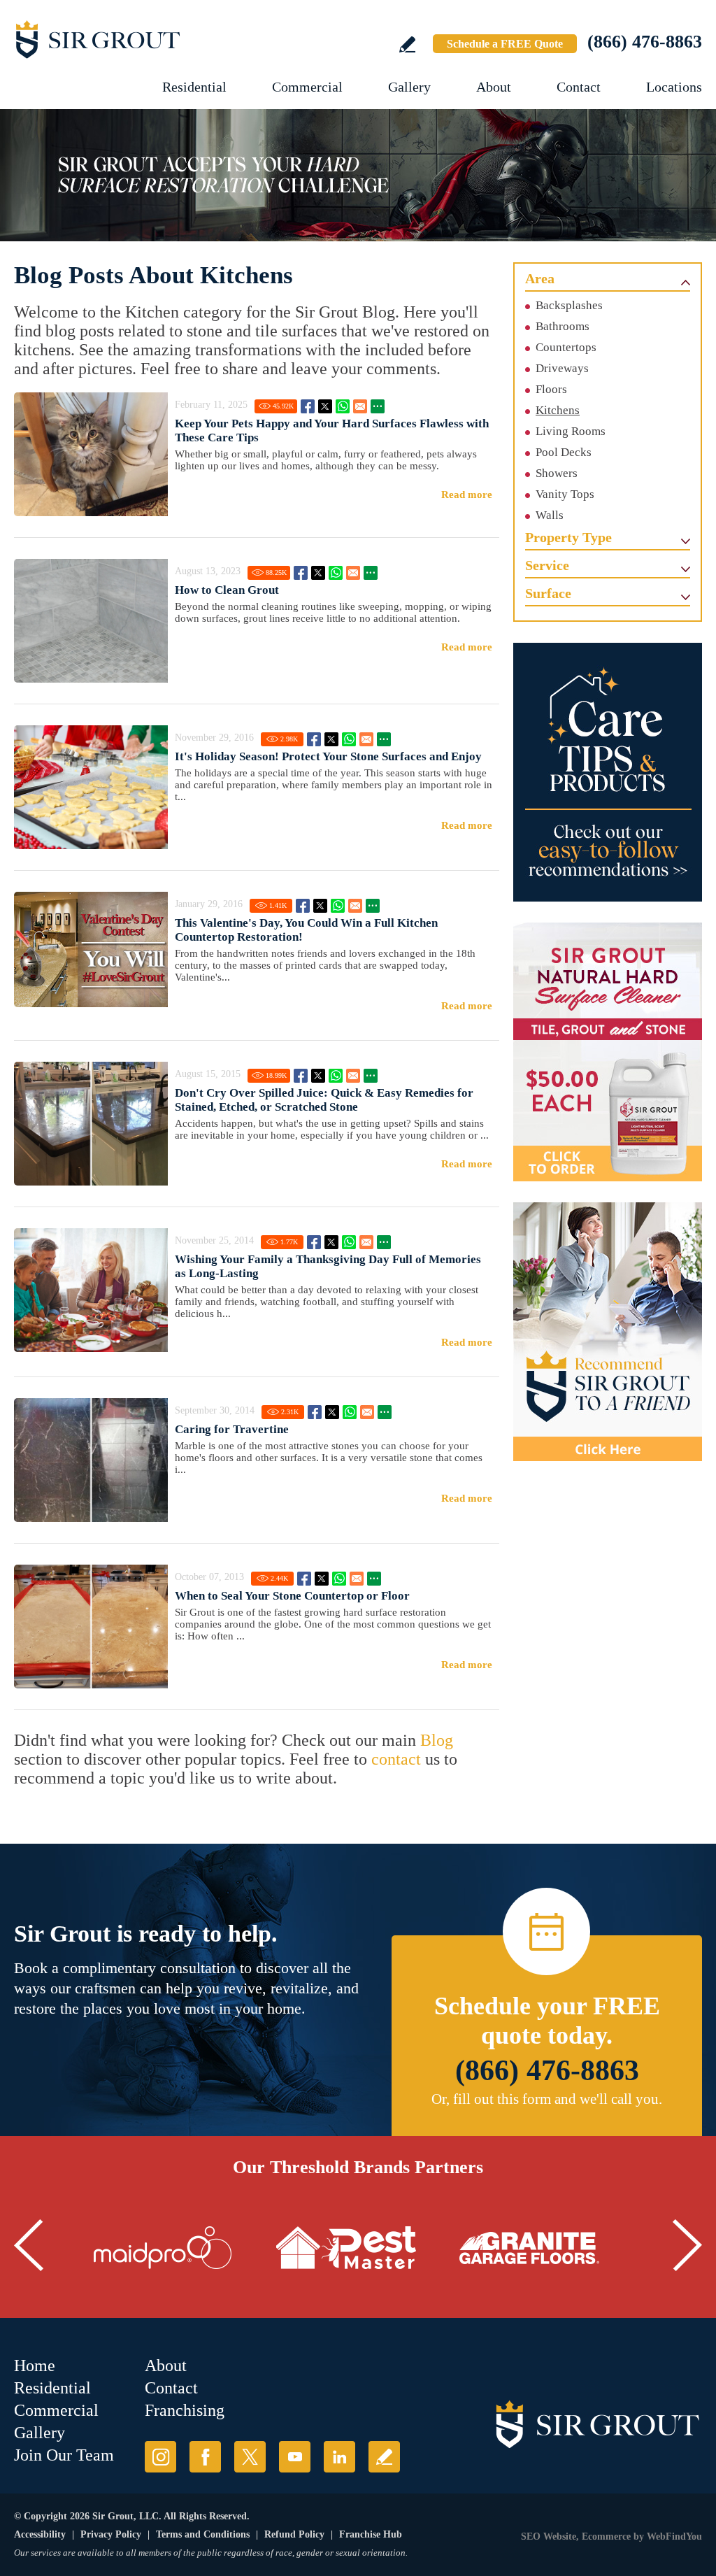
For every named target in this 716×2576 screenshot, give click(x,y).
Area (540, 278)
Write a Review (407, 44)
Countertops (566, 347)
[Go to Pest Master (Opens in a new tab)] (346, 2248)
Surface (548, 593)
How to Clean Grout (227, 590)
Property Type (568, 537)
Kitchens (558, 410)
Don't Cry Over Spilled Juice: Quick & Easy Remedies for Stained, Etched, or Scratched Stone (324, 1100)
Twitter (325, 406)
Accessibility (40, 2534)
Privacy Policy (111, 2534)
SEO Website (549, 2536)
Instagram (160, 2457)
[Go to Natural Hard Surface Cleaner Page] (608, 1052)
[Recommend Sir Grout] (608, 1332)
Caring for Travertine (232, 1429)
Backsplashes (569, 305)
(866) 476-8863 (645, 42)
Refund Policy (294, 2534)
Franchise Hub (371, 2534)
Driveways (562, 368)
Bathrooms (563, 326)
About (494, 87)
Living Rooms (571, 431)
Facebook (308, 406)
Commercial (307, 87)
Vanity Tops (565, 494)
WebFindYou (674, 2536)
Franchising (185, 2410)
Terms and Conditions (203, 2534)
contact (396, 1759)
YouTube (295, 2457)
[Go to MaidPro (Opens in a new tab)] (163, 2248)
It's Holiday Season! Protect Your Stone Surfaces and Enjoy (328, 756)
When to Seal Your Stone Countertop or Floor (292, 1596)
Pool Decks (564, 452)
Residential (194, 87)
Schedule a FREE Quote (505, 44)
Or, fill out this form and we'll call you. (547, 2099)
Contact (579, 87)
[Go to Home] (140, 39)
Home (35, 2365)
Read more (467, 494)
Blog (437, 1740)
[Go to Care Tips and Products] (608, 772)
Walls (550, 515)
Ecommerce (606, 2536)
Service (547, 565)
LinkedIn (339, 2457)
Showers (557, 473)
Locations (674, 87)
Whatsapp (343, 406)
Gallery (409, 87)
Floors (551, 389)
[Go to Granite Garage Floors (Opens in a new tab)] (529, 2248)
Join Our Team (64, 2455)
